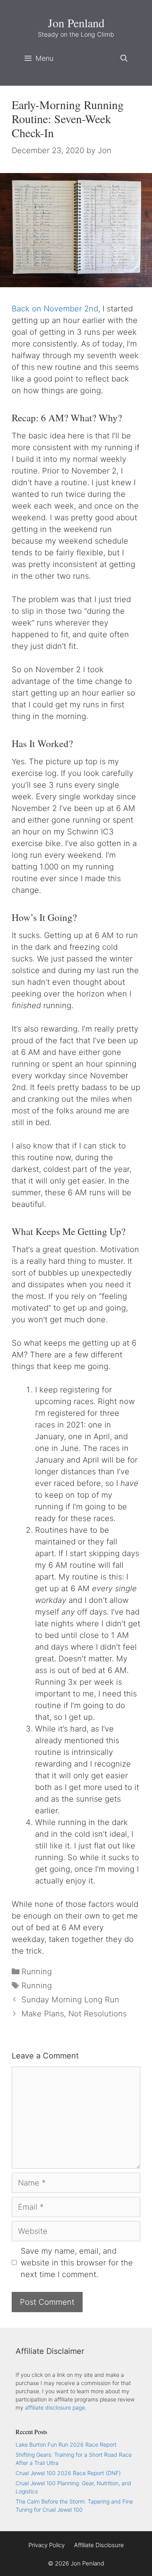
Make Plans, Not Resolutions (74, 2014)
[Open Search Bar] (124, 58)
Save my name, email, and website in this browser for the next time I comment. (77, 2263)
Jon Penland (76, 23)
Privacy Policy (47, 2545)
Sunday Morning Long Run (70, 2000)
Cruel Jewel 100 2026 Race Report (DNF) (68, 2473)
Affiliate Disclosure (99, 2545)
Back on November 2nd (55, 309)
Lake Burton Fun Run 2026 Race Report (66, 2444)
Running (37, 1972)
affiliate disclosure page (55, 2407)
